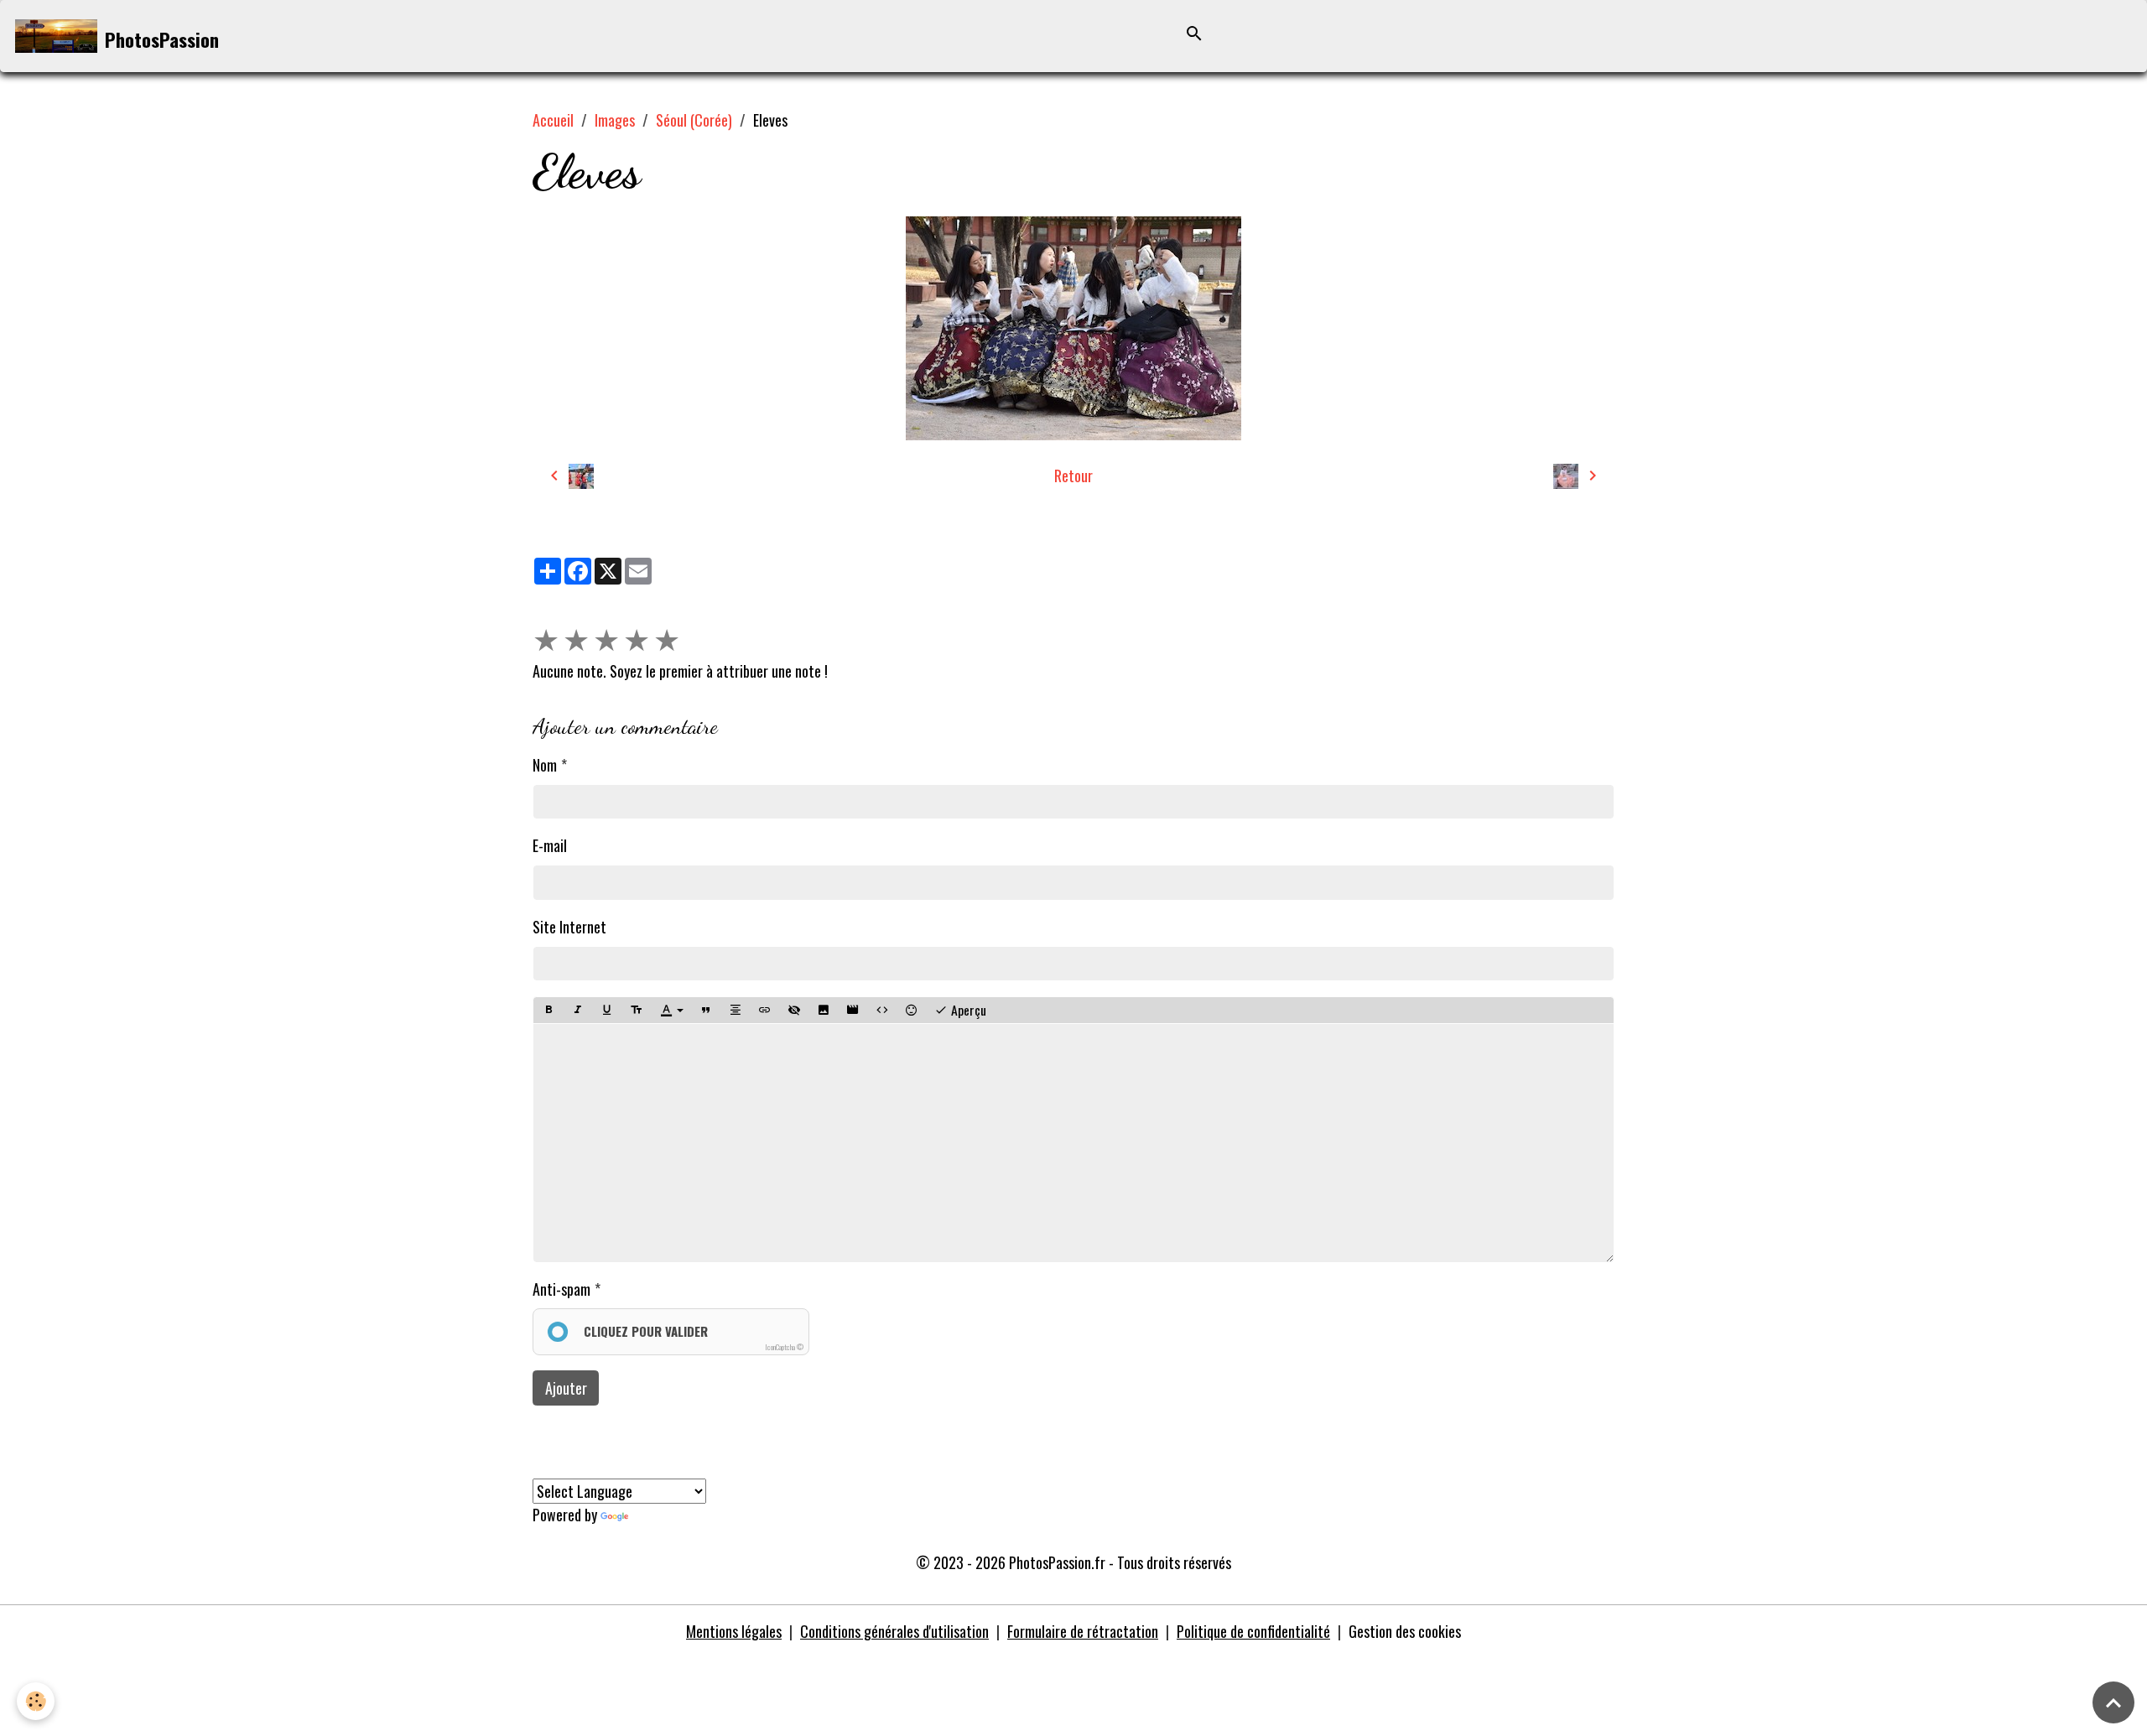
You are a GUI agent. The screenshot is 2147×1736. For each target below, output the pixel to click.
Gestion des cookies (1405, 1631)
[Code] (882, 1010)
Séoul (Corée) (694, 120)
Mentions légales (734, 1631)
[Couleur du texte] (672, 1011)
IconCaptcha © (784, 1347)
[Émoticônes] (912, 1010)
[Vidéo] (853, 1010)
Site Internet (569, 927)
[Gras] (548, 1010)
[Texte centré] (736, 1010)
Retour (1073, 476)
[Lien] (765, 1010)
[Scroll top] (2113, 1702)
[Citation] (706, 1010)
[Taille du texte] (637, 1010)
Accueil (553, 120)
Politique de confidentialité (1253, 1631)
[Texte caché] (794, 1010)
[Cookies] (36, 1701)
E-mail (550, 845)
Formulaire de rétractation (1083, 1631)
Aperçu (967, 1010)
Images (615, 120)
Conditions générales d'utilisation (894, 1631)
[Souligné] (607, 1010)
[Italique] (578, 1010)
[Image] (824, 1010)
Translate (658, 1515)
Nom (545, 765)
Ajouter (566, 1388)
